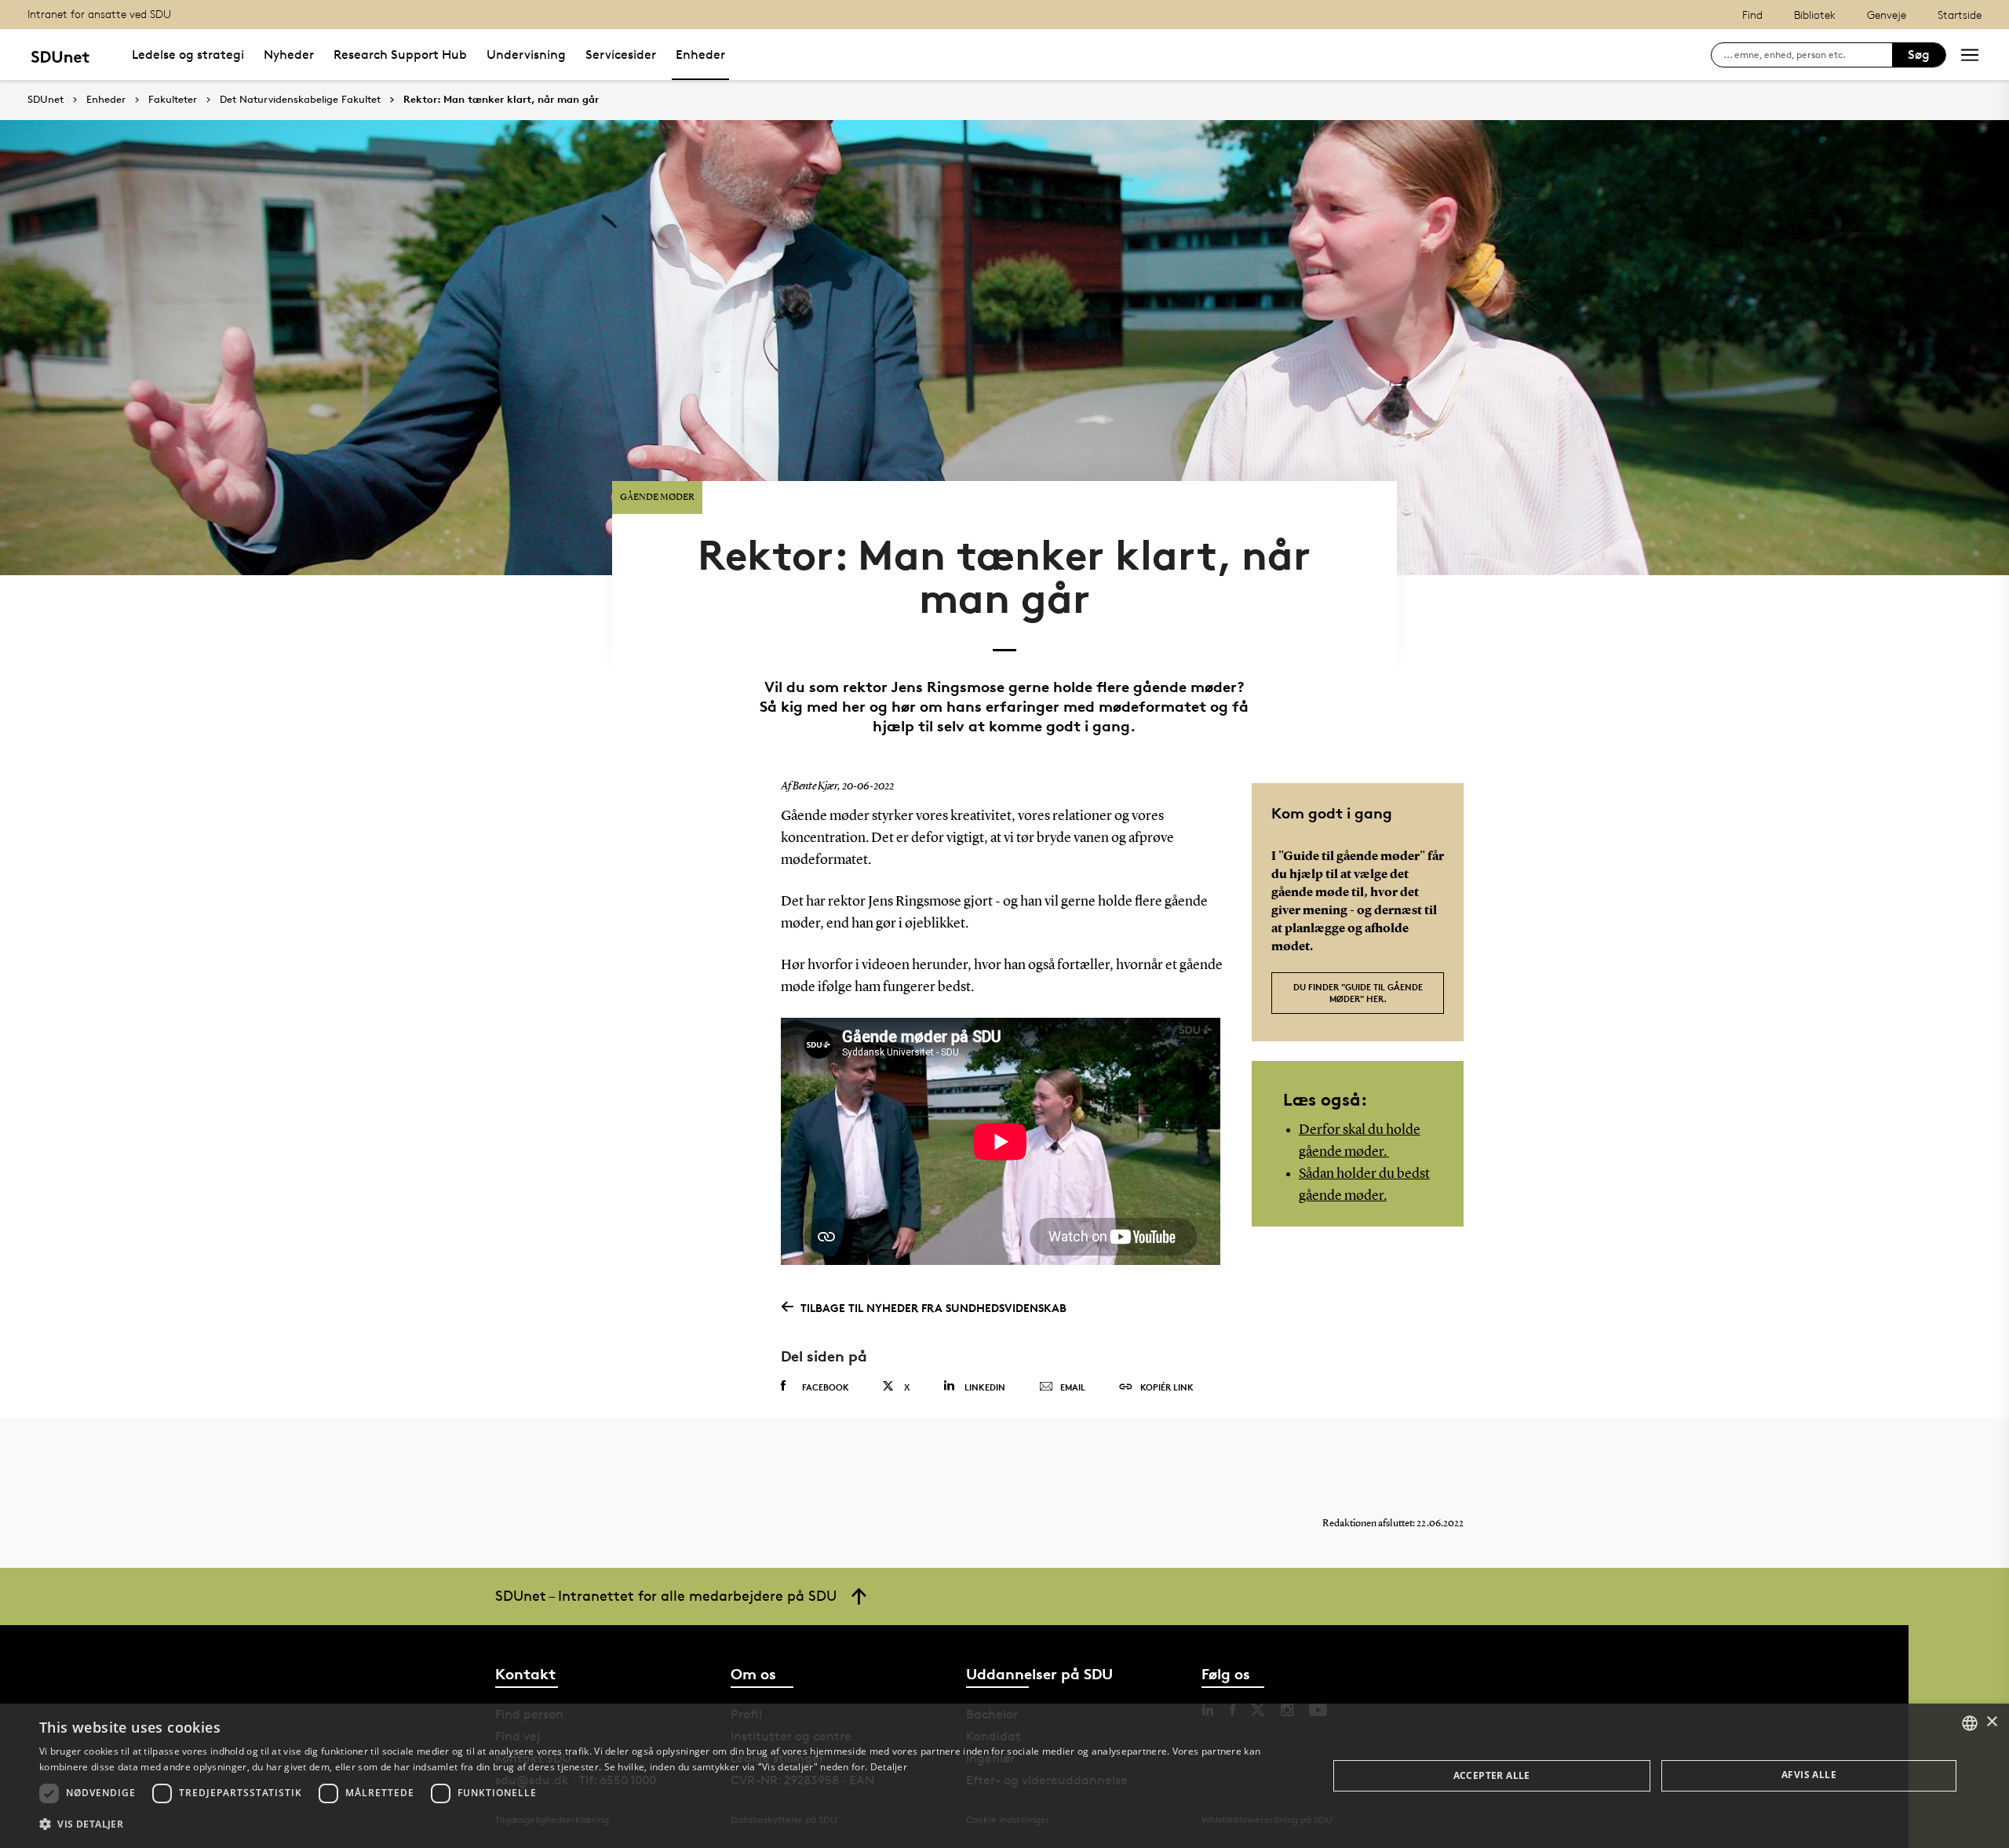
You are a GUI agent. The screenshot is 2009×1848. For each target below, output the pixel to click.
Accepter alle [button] (1492, 1775)
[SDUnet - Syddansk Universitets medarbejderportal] (60, 55)
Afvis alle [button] (1809, 1775)
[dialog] (1004, 1776)
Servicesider (621, 55)
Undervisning (526, 55)
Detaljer (889, 1767)
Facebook (826, 1387)
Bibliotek (1815, 15)
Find (1752, 15)
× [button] (1991, 1722)
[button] (664, 1824)
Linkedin (985, 1387)
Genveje (1887, 15)
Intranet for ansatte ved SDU (99, 14)
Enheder (700, 55)
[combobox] (1970, 1723)
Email (1073, 1387)
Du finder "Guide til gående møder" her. (1358, 993)
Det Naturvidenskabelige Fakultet (300, 100)
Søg (1919, 55)
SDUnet (46, 99)
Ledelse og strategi (188, 55)
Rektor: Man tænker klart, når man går (501, 100)
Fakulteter (173, 100)
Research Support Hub (400, 55)
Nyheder (289, 55)
